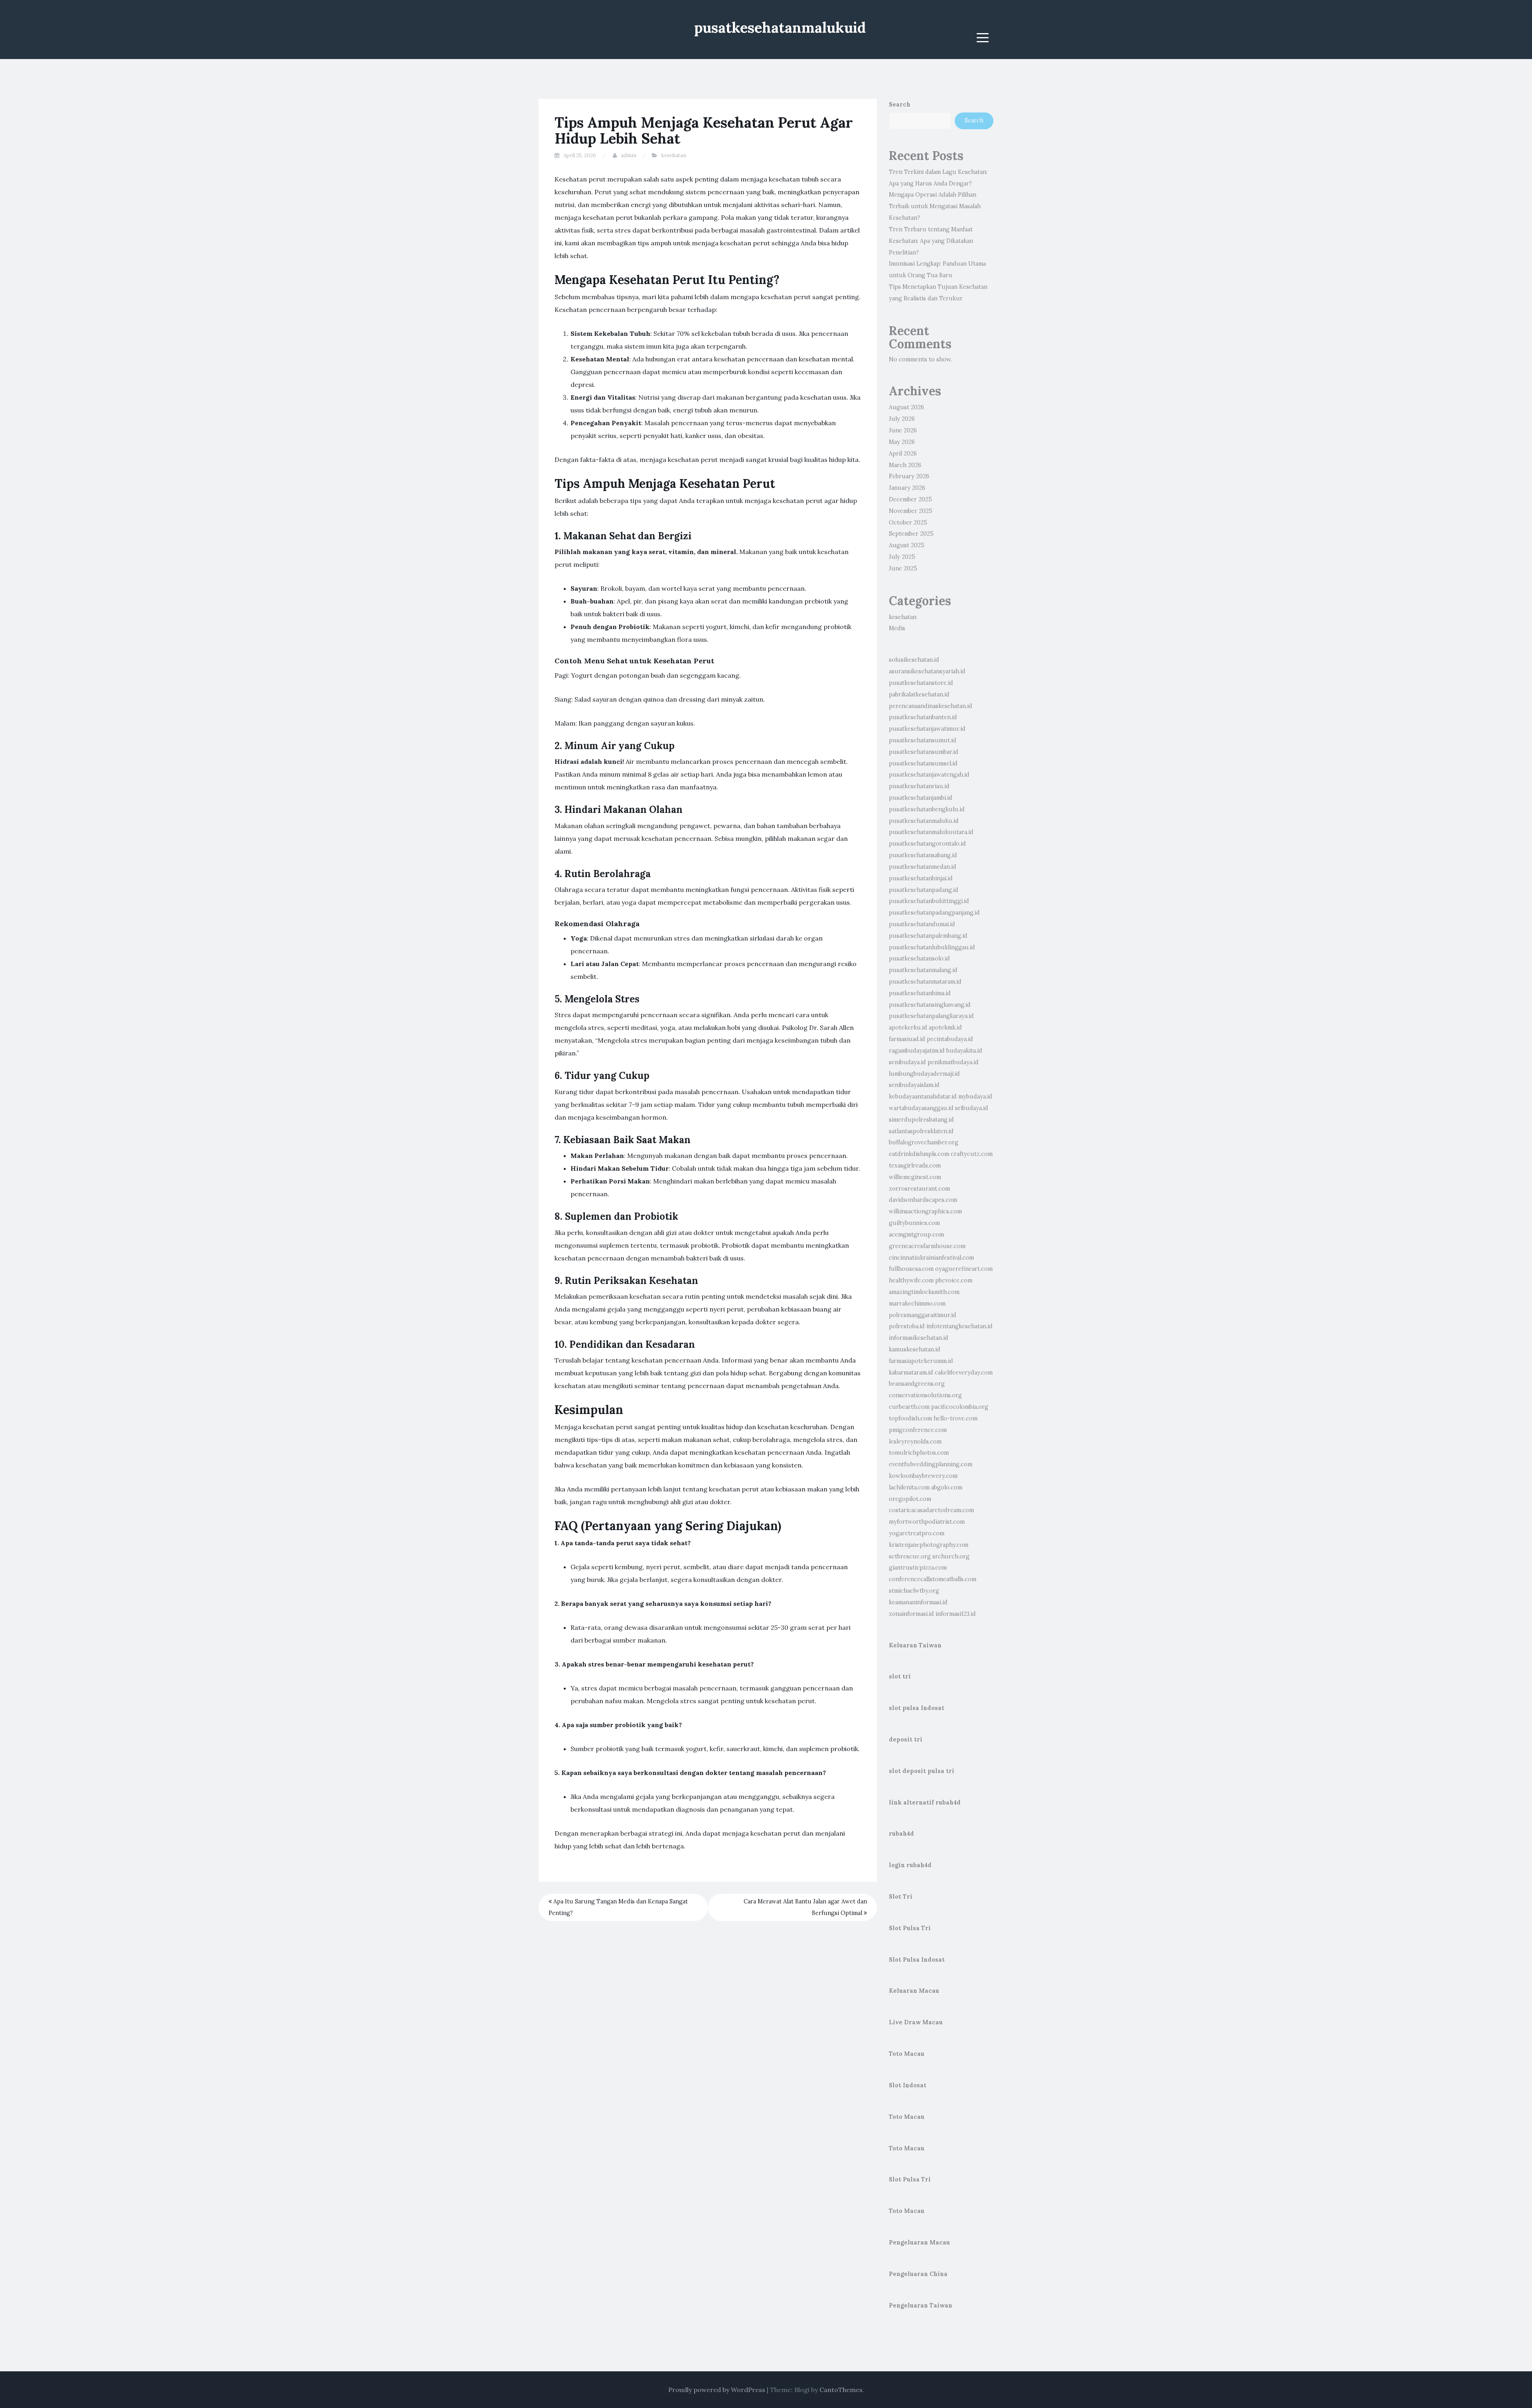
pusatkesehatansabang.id (923, 855)
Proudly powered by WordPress (717, 2390)
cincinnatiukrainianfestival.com (931, 1258)
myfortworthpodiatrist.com (927, 1522)
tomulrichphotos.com (919, 1453)
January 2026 (907, 488)
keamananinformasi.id (918, 1602)
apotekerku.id (908, 1027)
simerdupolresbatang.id (921, 1120)
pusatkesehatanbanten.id (923, 717)
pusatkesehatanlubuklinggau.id (932, 947)
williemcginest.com (915, 1177)
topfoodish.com (910, 1418)
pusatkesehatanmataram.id (925, 982)
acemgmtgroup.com (916, 1235)
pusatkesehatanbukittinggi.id (929, 901)
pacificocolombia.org (960, 1407)
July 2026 (902, 419)
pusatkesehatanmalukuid (780, 28)
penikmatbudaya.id (953, 1062)
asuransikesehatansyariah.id (927, 671)
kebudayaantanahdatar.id (923, 1097)
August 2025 (907, 545)
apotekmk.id (945, 1027)
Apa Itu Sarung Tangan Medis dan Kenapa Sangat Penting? (618, 1907)
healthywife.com (911, 1280)
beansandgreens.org (917, 1384)
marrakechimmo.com (917, 1304)
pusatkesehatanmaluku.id (924, 821)
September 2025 (911, 534)
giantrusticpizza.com (918, 1568)
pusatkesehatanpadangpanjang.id (934, 913)
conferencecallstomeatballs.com (933, 1579)
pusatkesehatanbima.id (920, 993)
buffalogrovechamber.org (924, 1142)
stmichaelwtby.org (914, 1591)
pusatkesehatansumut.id (923, 740)
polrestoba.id (907, 1326)
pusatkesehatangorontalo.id (927, 844)
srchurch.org (951, 1556)
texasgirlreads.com (915, 1166)
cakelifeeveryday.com (964, 1373)
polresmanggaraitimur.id (923, 1315)
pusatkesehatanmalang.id (923, 970)
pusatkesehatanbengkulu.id (927, 809)
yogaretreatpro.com (917, 1533)
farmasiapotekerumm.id (921, 1361)
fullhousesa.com (911, 1269)
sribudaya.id (972, 1108)
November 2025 (911, 511)
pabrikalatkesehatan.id (919, 694)
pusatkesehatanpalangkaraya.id (931, 1016)
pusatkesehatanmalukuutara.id (931, 832)
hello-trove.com (956, 1418)
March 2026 (905, 465)
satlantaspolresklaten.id (921, 1131)
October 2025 (908, 523)
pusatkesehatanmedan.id (923, 867)
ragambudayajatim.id (917, 1051)
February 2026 (909, 476)
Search (900, 105)
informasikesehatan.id (919, 1338)
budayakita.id (964, 1051)
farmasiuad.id (907, 1039)
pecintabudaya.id (950, 1039)
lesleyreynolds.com (915, 1442)
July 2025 (902, 557)
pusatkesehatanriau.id (919, 786)
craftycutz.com (972, 1154)
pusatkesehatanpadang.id (924, 890)
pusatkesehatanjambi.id (921, 798)
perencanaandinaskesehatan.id (931, 706)
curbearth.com (909, 1407)
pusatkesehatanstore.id (921, 683)
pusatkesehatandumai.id (922, 924)
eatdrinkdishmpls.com (919, 1154)
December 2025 (910, 499)
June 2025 (903, 568)
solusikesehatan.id (914, 660)
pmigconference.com (918, 1430)
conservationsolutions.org (925, 1395)
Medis (897, 628)
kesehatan (674, 155)
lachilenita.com (909, 1487)
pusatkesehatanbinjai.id (921, 878)
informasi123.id (956, 1614)
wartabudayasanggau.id (921, 1108)
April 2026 (903, 454)
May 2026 (902, 442)
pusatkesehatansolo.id (919, 958)
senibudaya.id (907, 1062)
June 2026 (903, 430)
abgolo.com (947, 1487)
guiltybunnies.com (914, 1223)
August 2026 (906, 407)
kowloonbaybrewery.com (923, 1476)
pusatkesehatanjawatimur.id (927, 729)
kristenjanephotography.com (929, 1545)
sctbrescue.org (910, 1556)
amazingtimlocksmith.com (924, 1292)
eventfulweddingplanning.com (931, 1464)
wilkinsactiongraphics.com (925, 1211)
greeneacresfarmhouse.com (927, 1246)
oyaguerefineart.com (964, 1269)
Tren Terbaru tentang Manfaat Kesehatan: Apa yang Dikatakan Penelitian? (931, 241)
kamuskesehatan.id (915, 1349)
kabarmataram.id (911, 1373)
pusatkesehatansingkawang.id (930, 1005)
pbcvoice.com (954, 1280)
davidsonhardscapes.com (923, 1200)
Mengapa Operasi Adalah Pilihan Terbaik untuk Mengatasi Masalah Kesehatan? (935, 206)
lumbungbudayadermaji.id (924, 1074)
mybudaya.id (975, 1097)
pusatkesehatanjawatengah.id (929, 775)
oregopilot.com (910, 1499)
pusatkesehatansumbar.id (924, 752)
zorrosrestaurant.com (919, 1189)
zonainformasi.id (911, 1614)
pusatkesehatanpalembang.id (928, 936)
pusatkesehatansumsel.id (923, 763)
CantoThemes (841, 2390)
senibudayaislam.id (914, 1085)
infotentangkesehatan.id (959, 1326)
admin (629, 155)
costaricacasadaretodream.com (931, 1510)
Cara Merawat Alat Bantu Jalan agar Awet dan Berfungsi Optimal (805, 1907)
